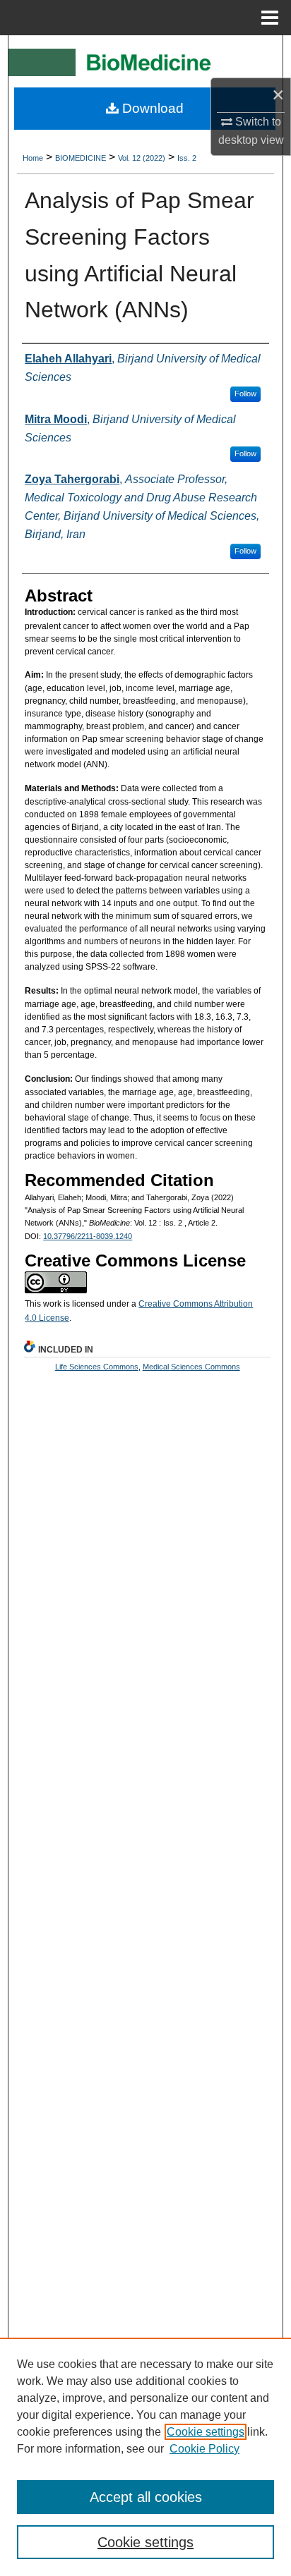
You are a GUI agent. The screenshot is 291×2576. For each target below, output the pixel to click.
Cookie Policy (204, 2449)
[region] (145, 2457)
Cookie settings (206, 2432)
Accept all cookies (146, 2497)
